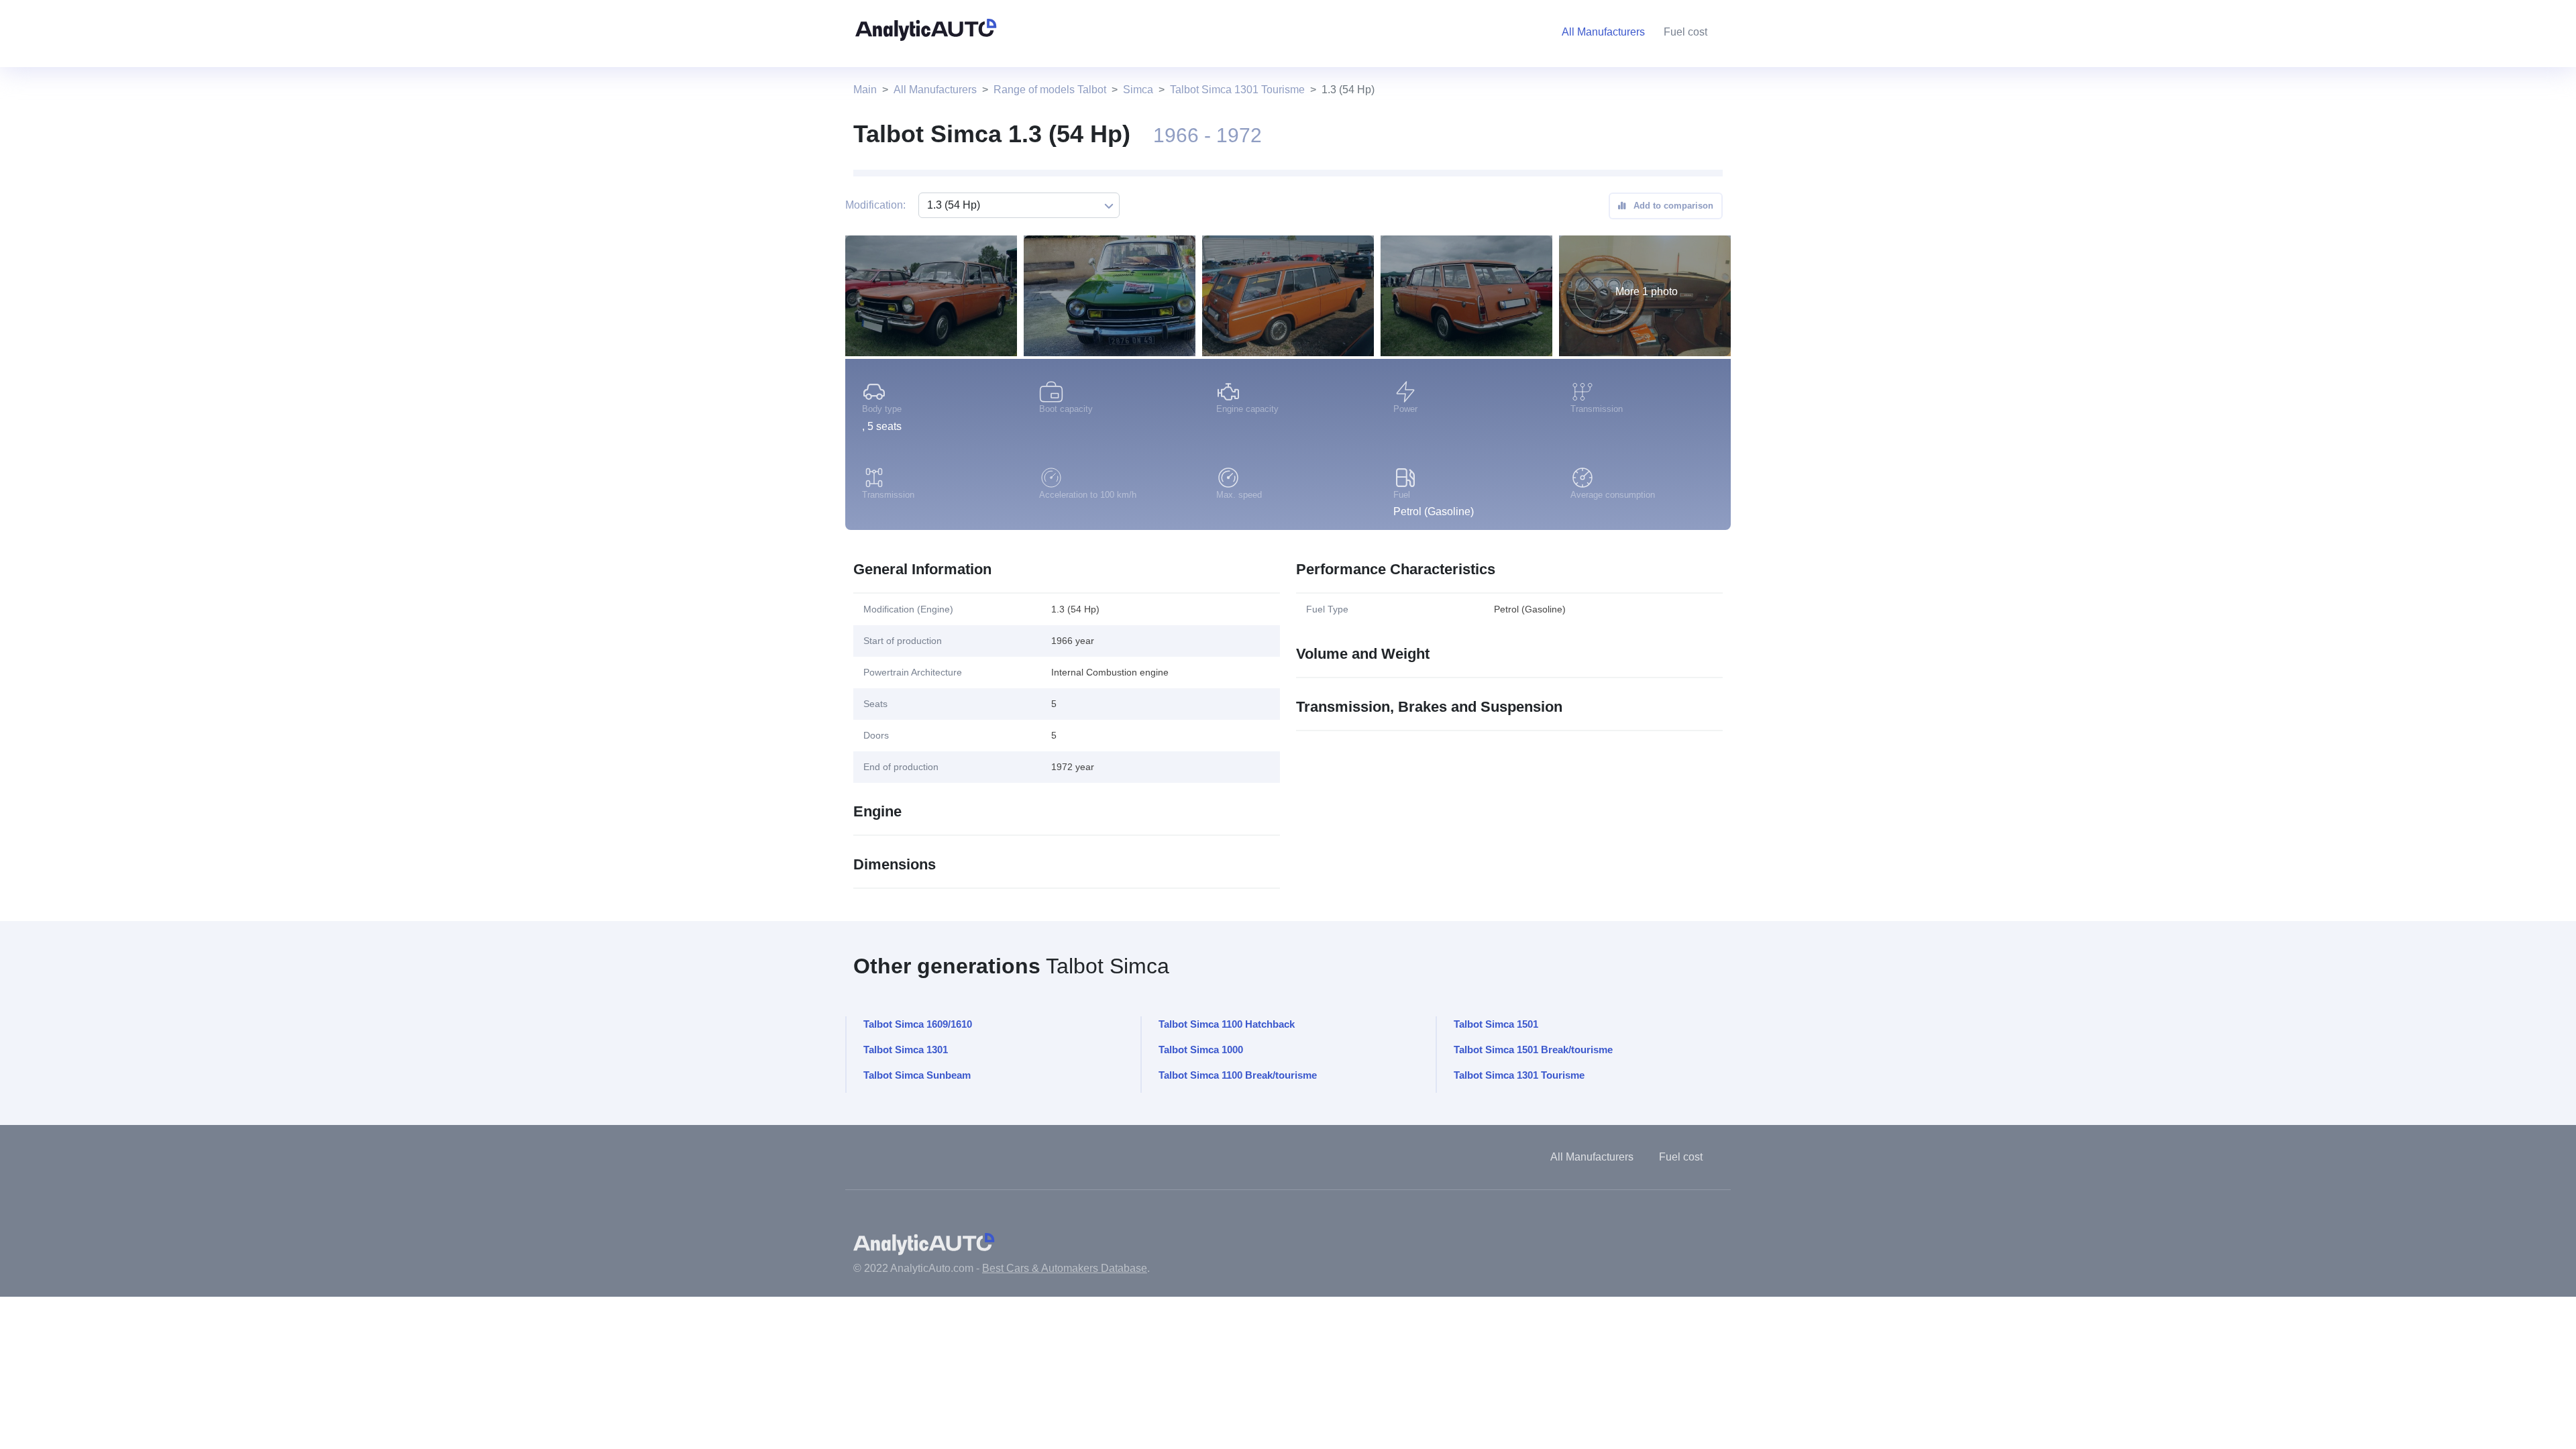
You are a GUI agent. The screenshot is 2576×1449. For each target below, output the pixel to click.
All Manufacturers (935, 90)
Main (865, 90)
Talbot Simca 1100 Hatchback (1227, 1024)
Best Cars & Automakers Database (1065, 1268)
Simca (1138, 90)
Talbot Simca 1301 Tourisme (1237, 90)
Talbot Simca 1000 (1201, 1050)
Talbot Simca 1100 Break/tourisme (1238, 1075)
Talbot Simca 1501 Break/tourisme (1533, 1050)
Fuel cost (1685, 32)
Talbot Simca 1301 (906, 1050)
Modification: (875, 205)
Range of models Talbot (1050, 90)
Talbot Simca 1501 (1496, 1024)
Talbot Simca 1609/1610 (918, 1024)
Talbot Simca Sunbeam (917, 1075)
